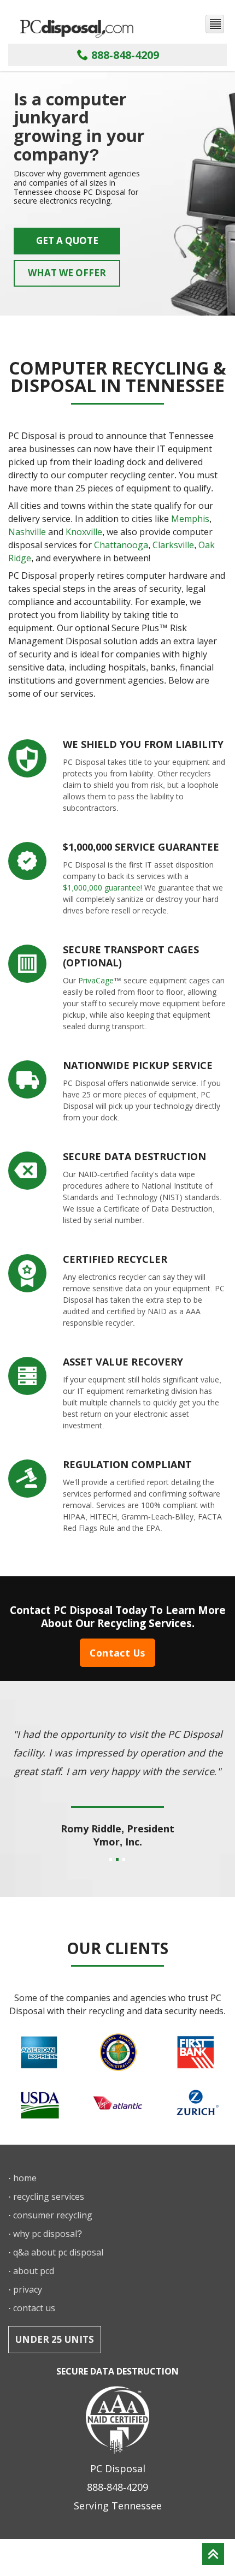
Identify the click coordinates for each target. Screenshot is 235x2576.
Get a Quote (67, 241)
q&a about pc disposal (58, 2252)
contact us (34, 2308)
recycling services (49, 2197)
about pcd (34, 2271)
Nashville (27, 532)
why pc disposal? (48, 2234)
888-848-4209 (124, 55)
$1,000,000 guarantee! (102, 888)
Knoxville (84, 532)
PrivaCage (96, 980)
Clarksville (173, 545)
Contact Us (117, 1653)
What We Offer (67, 273)
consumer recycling (53, 2215)
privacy (28, 2289)
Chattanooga (121, 545)
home (25, 2178)
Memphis (190, 519)
